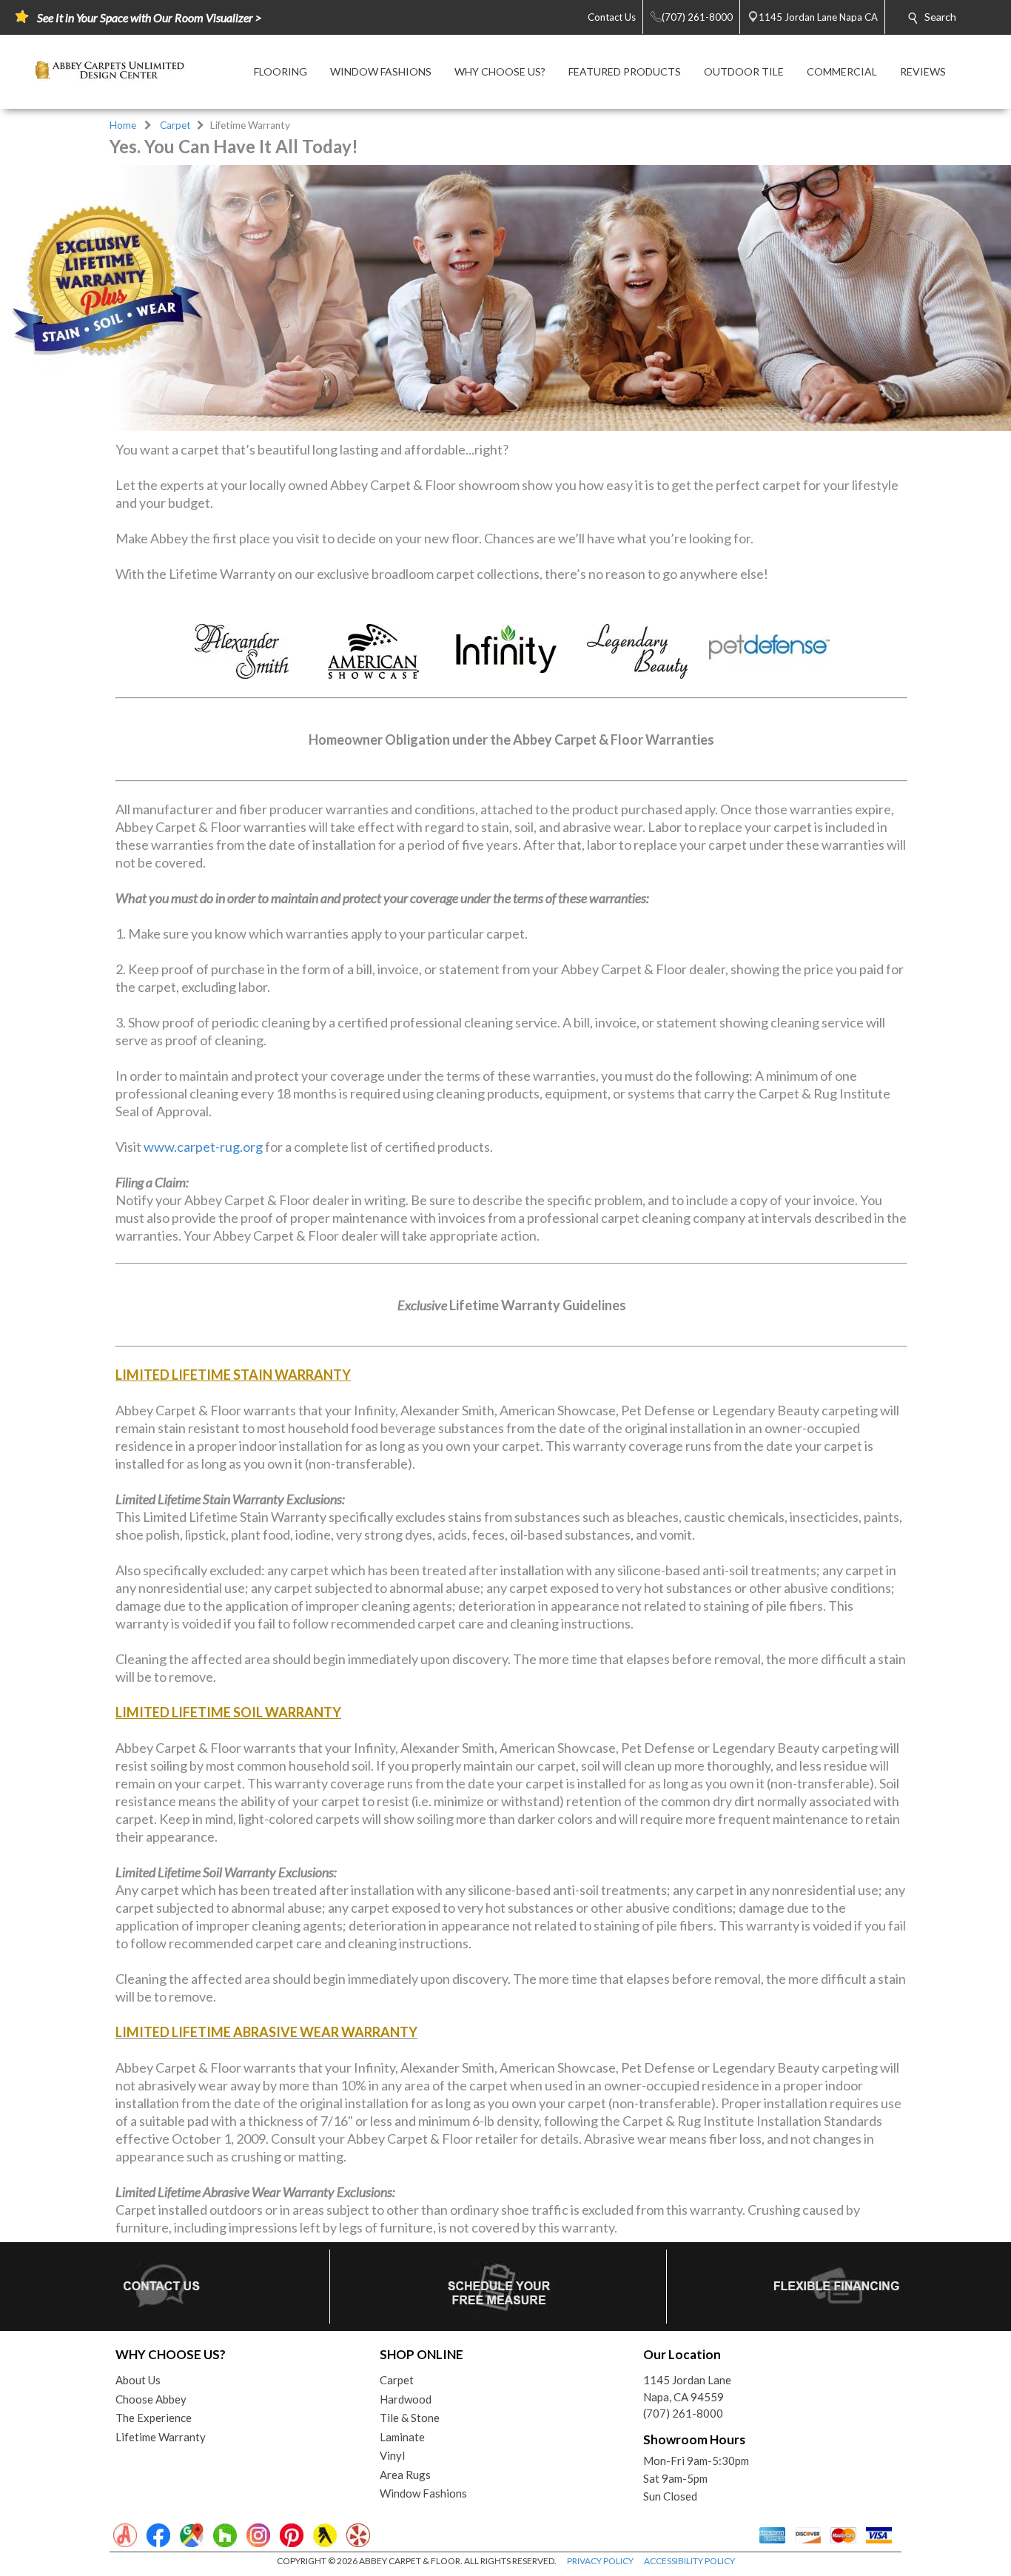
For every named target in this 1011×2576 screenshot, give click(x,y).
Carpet (175, 125)
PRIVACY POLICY (600, 2561)
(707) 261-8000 (683, 2413)
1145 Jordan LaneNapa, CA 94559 (687, 2388)
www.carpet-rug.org (203, 1147)
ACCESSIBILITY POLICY (689, 2561)
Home (123, 125)
